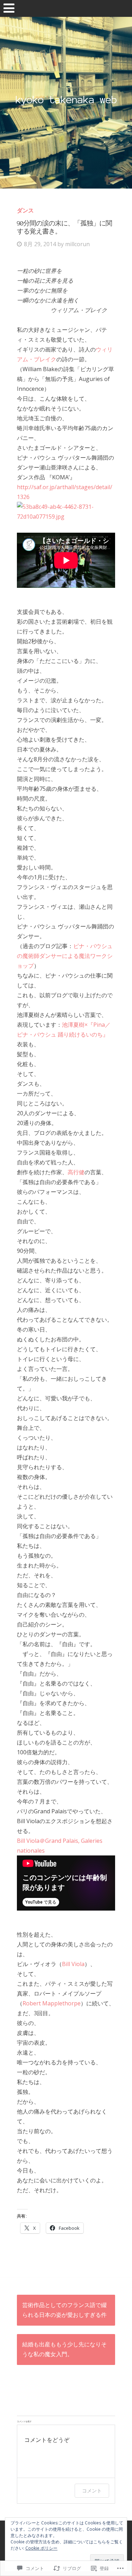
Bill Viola (73, 1964)
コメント (92, 2490)
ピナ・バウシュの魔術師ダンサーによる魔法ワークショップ (65, 956)
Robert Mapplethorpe (52, 2003)
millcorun (77, 244)
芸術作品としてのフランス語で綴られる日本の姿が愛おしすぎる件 (64, 2310)
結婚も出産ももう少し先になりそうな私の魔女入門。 (64, 2350)
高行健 (76, 1172)
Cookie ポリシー (41, 2548)
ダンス (25, 210)
